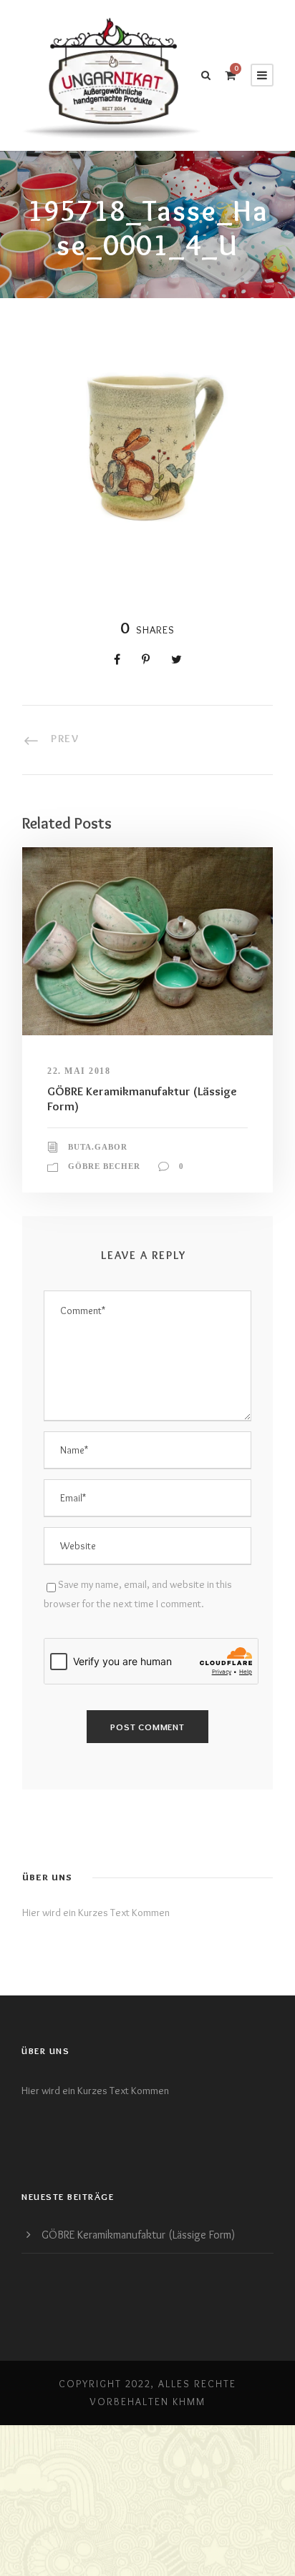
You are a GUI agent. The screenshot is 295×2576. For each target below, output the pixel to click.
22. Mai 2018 (79, 1071)
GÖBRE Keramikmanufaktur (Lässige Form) (138, 2235)
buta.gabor (98, 1147)
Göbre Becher (104, 1166)
